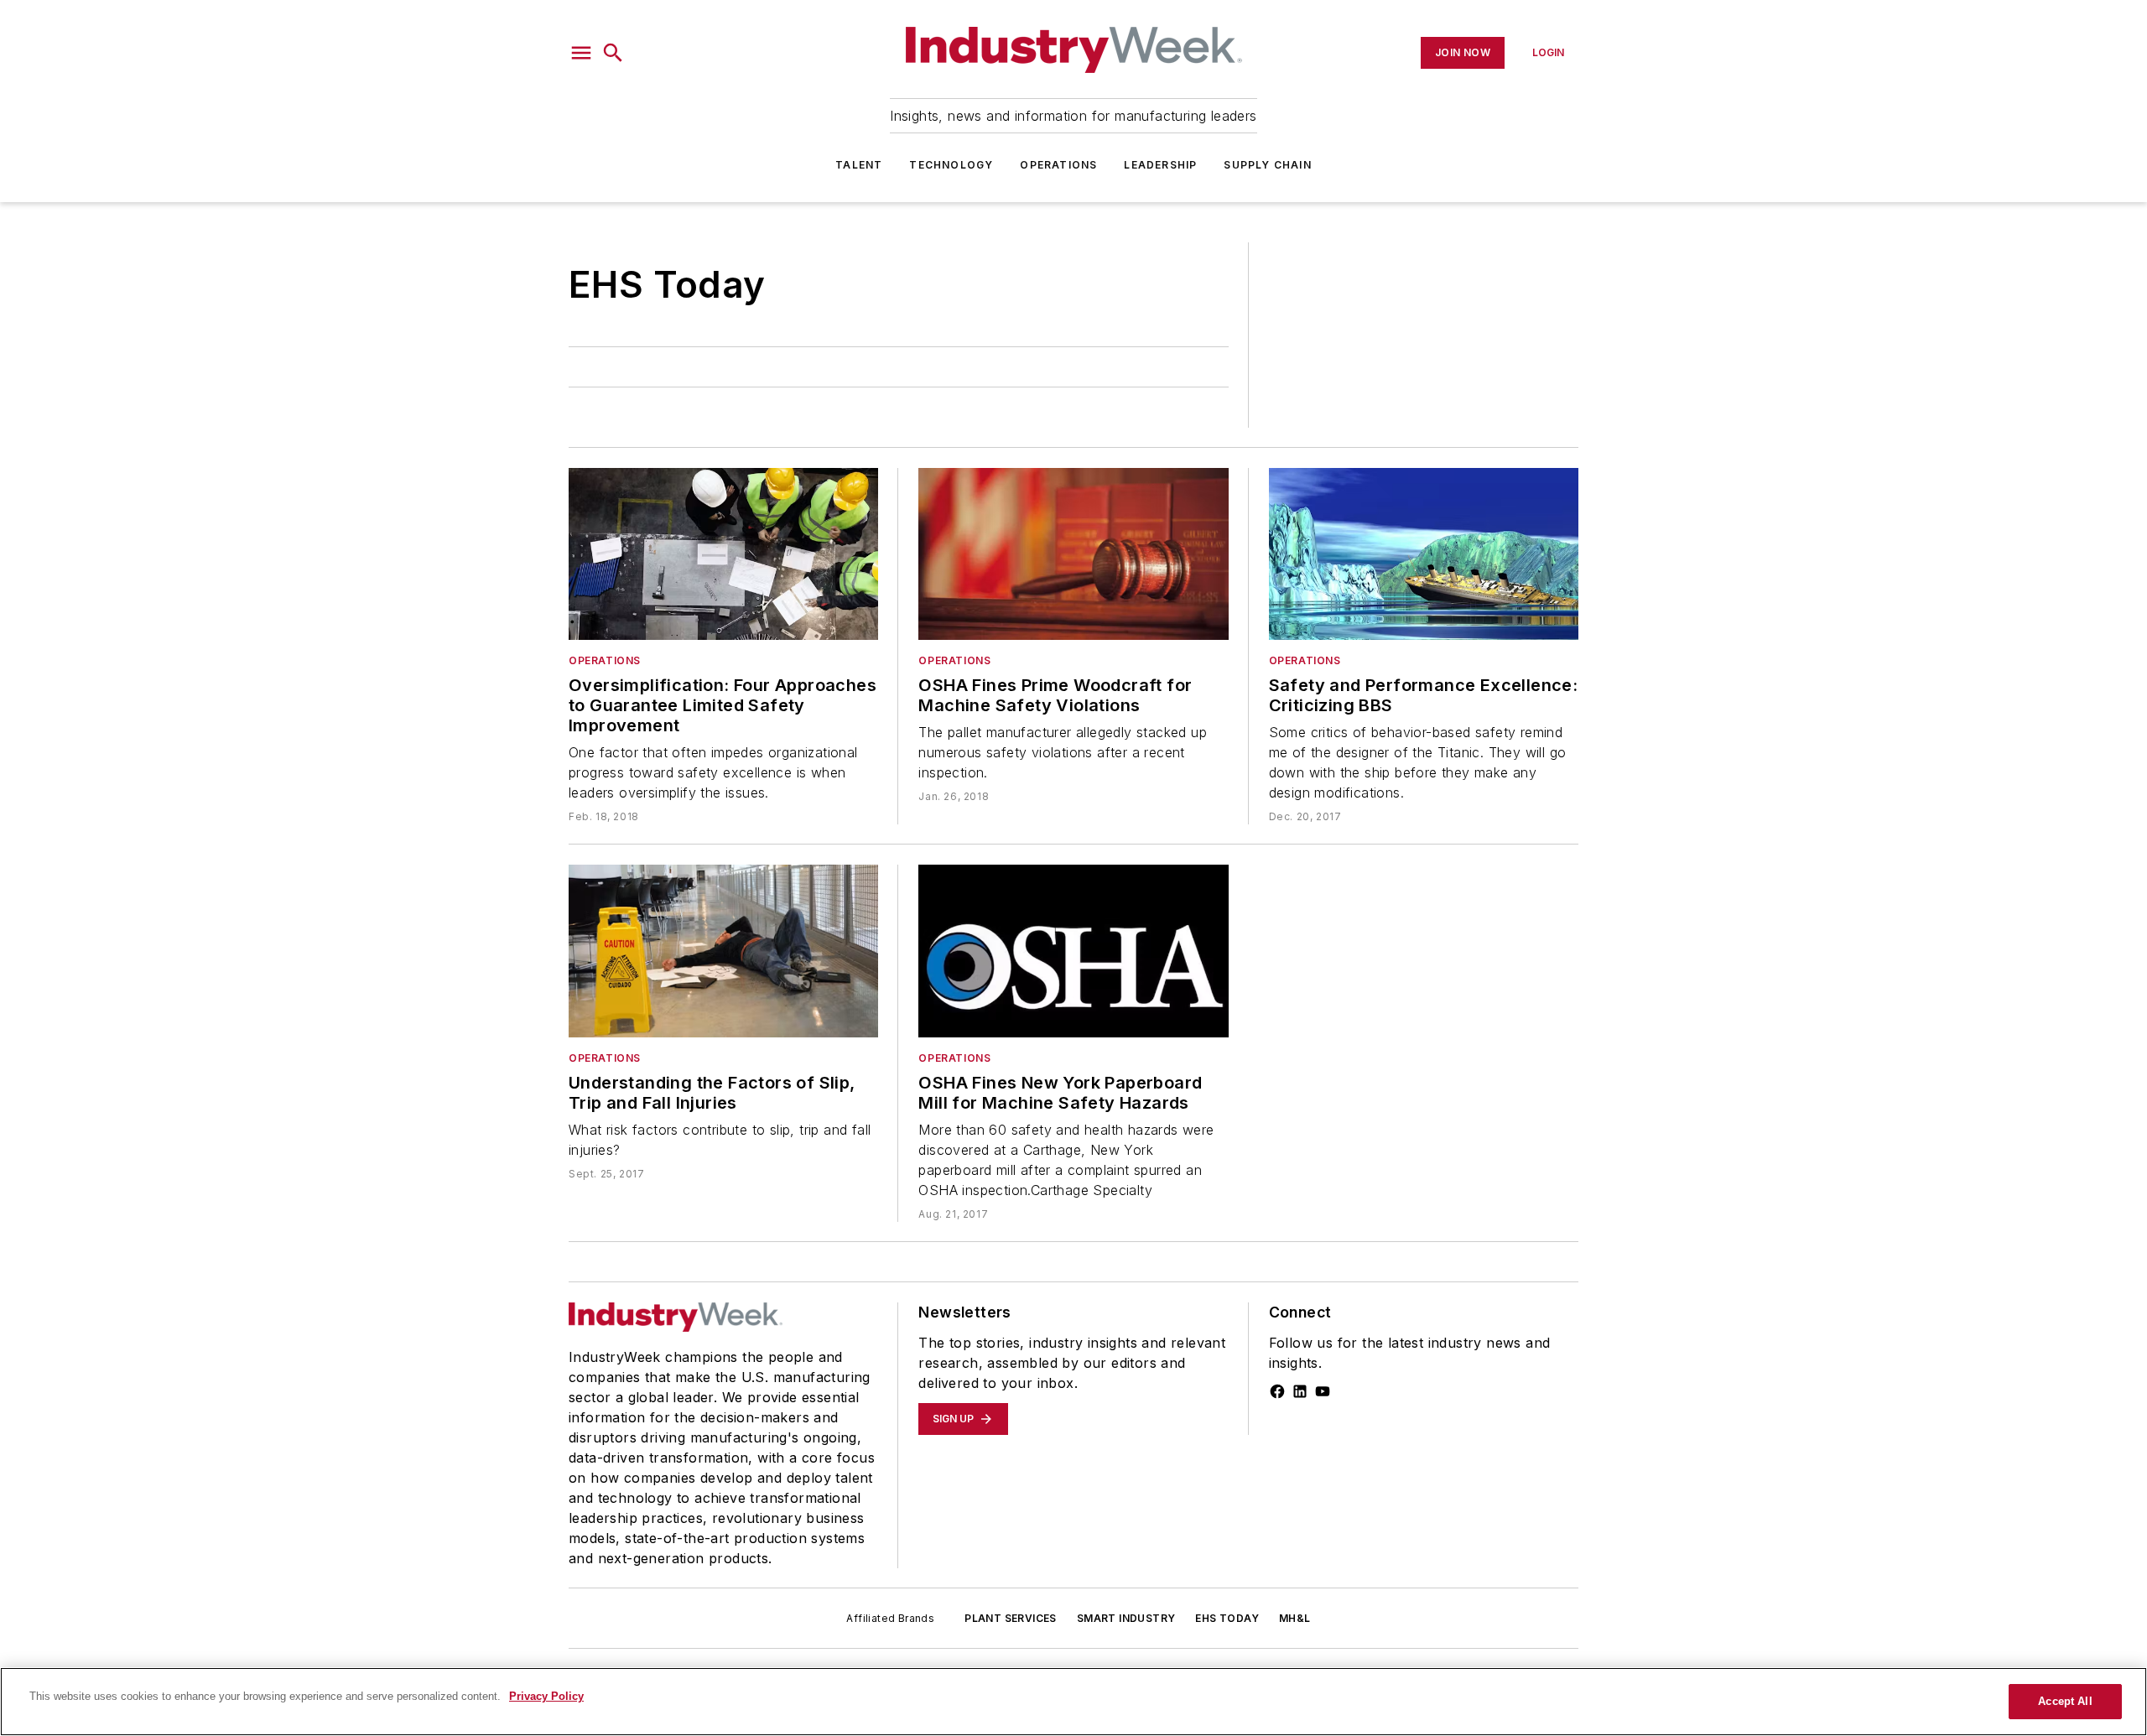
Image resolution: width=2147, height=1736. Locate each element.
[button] (581, 53)
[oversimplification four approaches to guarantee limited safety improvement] (723, 554)
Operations (1058, 165)
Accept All (2065, 1701)
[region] (1073, 1702)
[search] (613, 53)
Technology (951, 165)
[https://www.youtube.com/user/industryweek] (1323, 1391)
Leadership (1160, 165)
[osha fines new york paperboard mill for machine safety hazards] (1073, 951)
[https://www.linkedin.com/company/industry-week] (1300, 1391)
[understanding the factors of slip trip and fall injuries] (723, 951)
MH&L (1295, 1618)
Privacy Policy (546, 1696)
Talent (859, 165)
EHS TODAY (1227, 1618)
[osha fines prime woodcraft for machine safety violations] (1073, 554)
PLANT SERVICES (1011, 1618)
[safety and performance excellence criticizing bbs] (1424, 554)
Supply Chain (1267, 165)
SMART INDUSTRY (1126, 1618)
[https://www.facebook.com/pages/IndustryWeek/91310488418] (1277, 1391)
